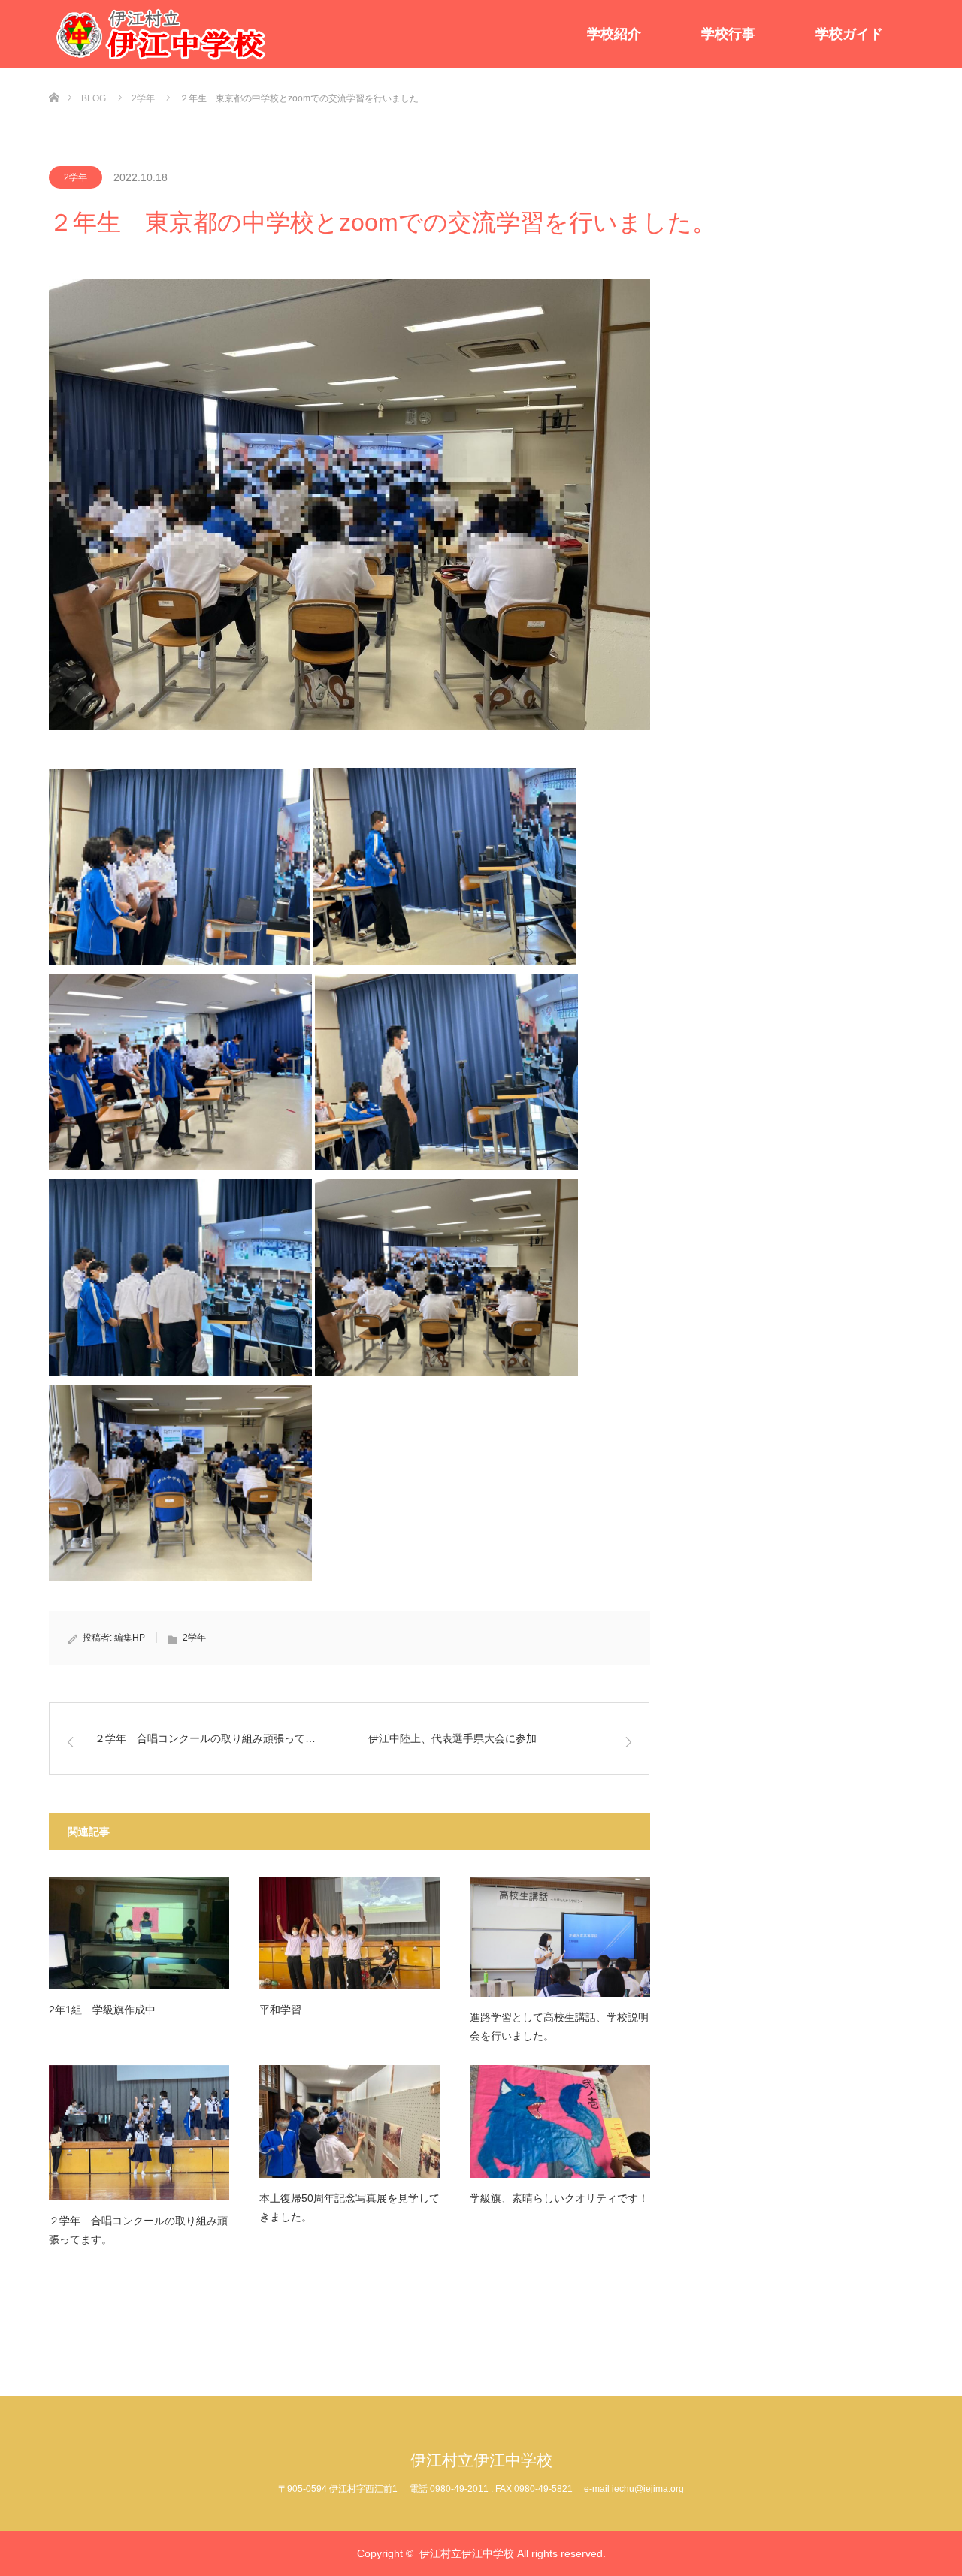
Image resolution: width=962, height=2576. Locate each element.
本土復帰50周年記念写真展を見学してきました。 (349, 2208)
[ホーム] (54, 73)
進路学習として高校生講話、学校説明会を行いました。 (559, 2026)
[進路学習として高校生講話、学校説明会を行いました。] (560, 1937)
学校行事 (728, 34)
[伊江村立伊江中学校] (162, 34)
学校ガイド (849, 34)
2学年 (76, 177)
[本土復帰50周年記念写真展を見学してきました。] (349, 2122)
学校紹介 (614, 34)
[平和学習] (349, 1933)
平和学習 (280, 2010)
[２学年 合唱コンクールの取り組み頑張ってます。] (139, 2133)
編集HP (130, 1638)
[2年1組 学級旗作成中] (139, 1933)
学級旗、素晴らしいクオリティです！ (559, 2198)
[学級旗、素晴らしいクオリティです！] (560, 2122)
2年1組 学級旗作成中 (102, 2010)
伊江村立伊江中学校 (481, 2460)
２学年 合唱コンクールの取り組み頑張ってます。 (138, 2230)
